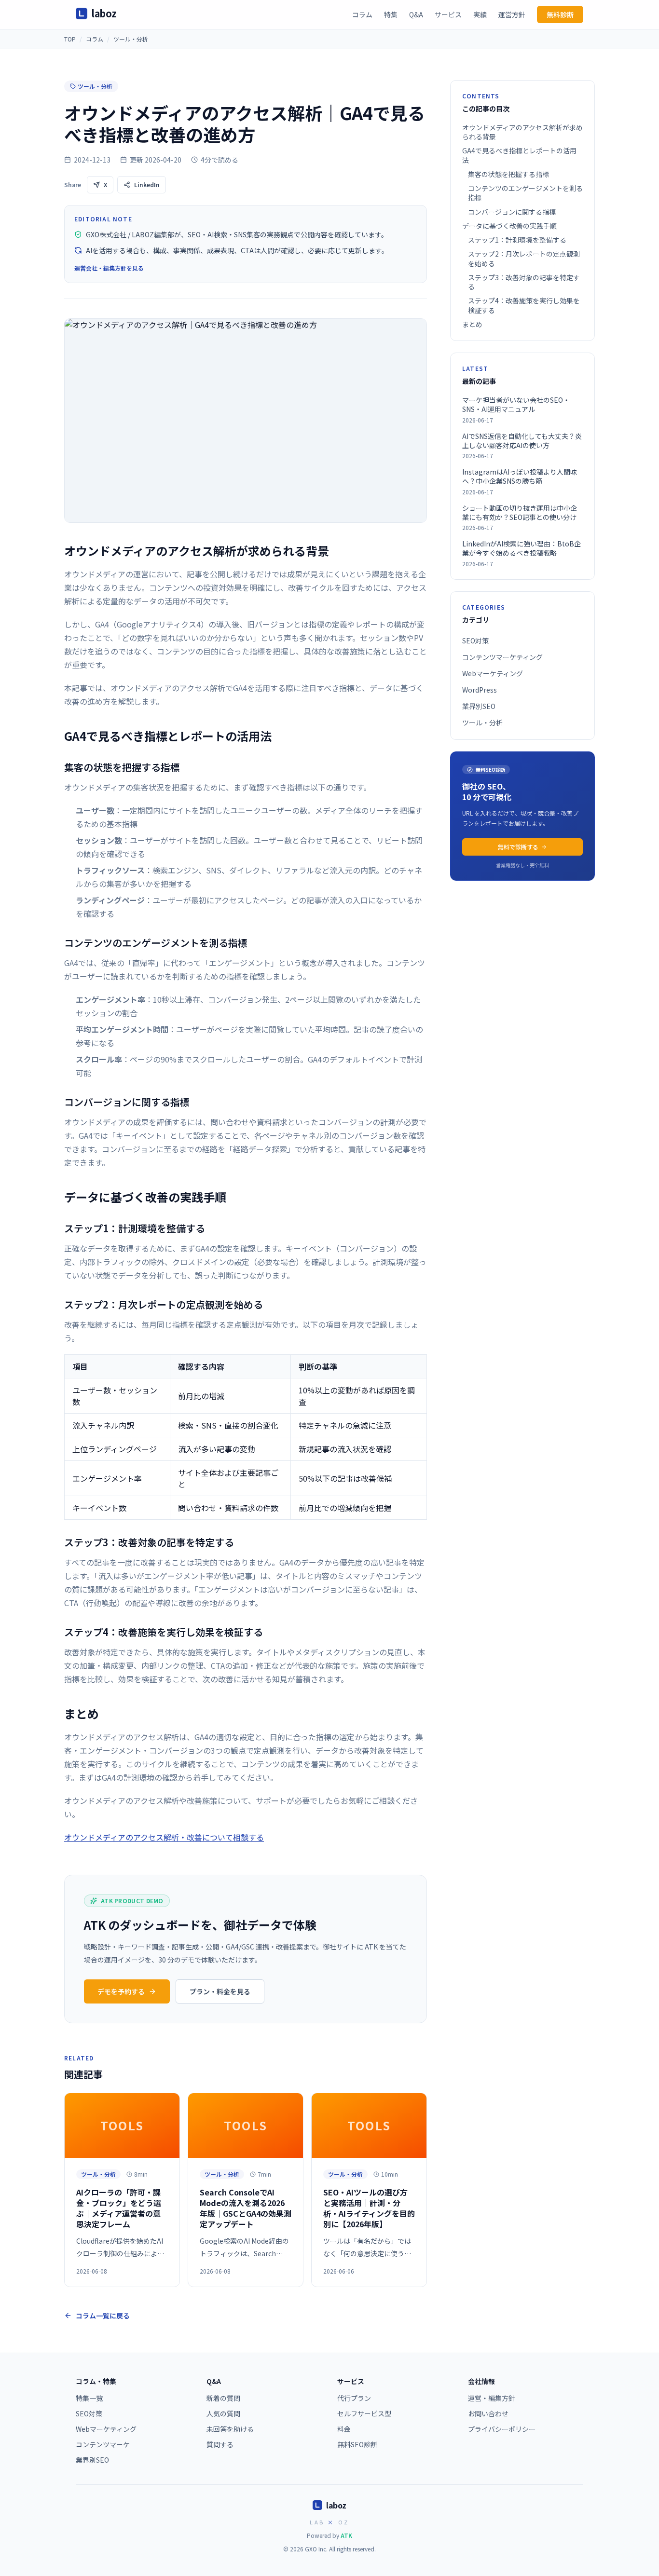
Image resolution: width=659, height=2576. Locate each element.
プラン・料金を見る (220, 1991)
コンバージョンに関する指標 (512, 212)
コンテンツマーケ (103, 2444)
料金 (344, 2429)
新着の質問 (223, 2398)
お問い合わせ (488, 2413)
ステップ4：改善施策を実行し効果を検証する (524, 306)
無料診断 (560, 14)
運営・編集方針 (492, 2398)
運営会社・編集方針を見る (109, 268)
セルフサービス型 (364, 2413)
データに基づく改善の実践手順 (509, 226)
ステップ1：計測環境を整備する (517, 240)
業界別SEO (479, 706)
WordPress (480, 690)
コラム (362, 14)
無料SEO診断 (357, 2444)
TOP (70, 39)
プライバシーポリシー (502, 2429)
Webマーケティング (493, 673)
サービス (448, 14)
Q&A (416, 14)
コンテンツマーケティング (502, 657)
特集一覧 (89, 2398)
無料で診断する (518, 847)
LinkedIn (147, 184)
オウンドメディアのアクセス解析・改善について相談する (164, 1837)
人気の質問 (223, 2413)
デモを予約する (121, 1991)
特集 (391, 14)
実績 (480, 14)
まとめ (472, 324)
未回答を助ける (230, 2429)
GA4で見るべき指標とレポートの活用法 (519, 156)
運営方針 (512, 14)
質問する (220, 2444)
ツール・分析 (131, 39)
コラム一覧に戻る (103, 2316)
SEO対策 (475, 641)
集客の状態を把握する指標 (508, 174)
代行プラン (354, 2398)
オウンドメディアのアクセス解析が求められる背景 (522, 132)
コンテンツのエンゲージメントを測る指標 (525, 193)
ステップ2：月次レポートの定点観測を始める (524, 259)
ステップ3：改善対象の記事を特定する (524, 282)
